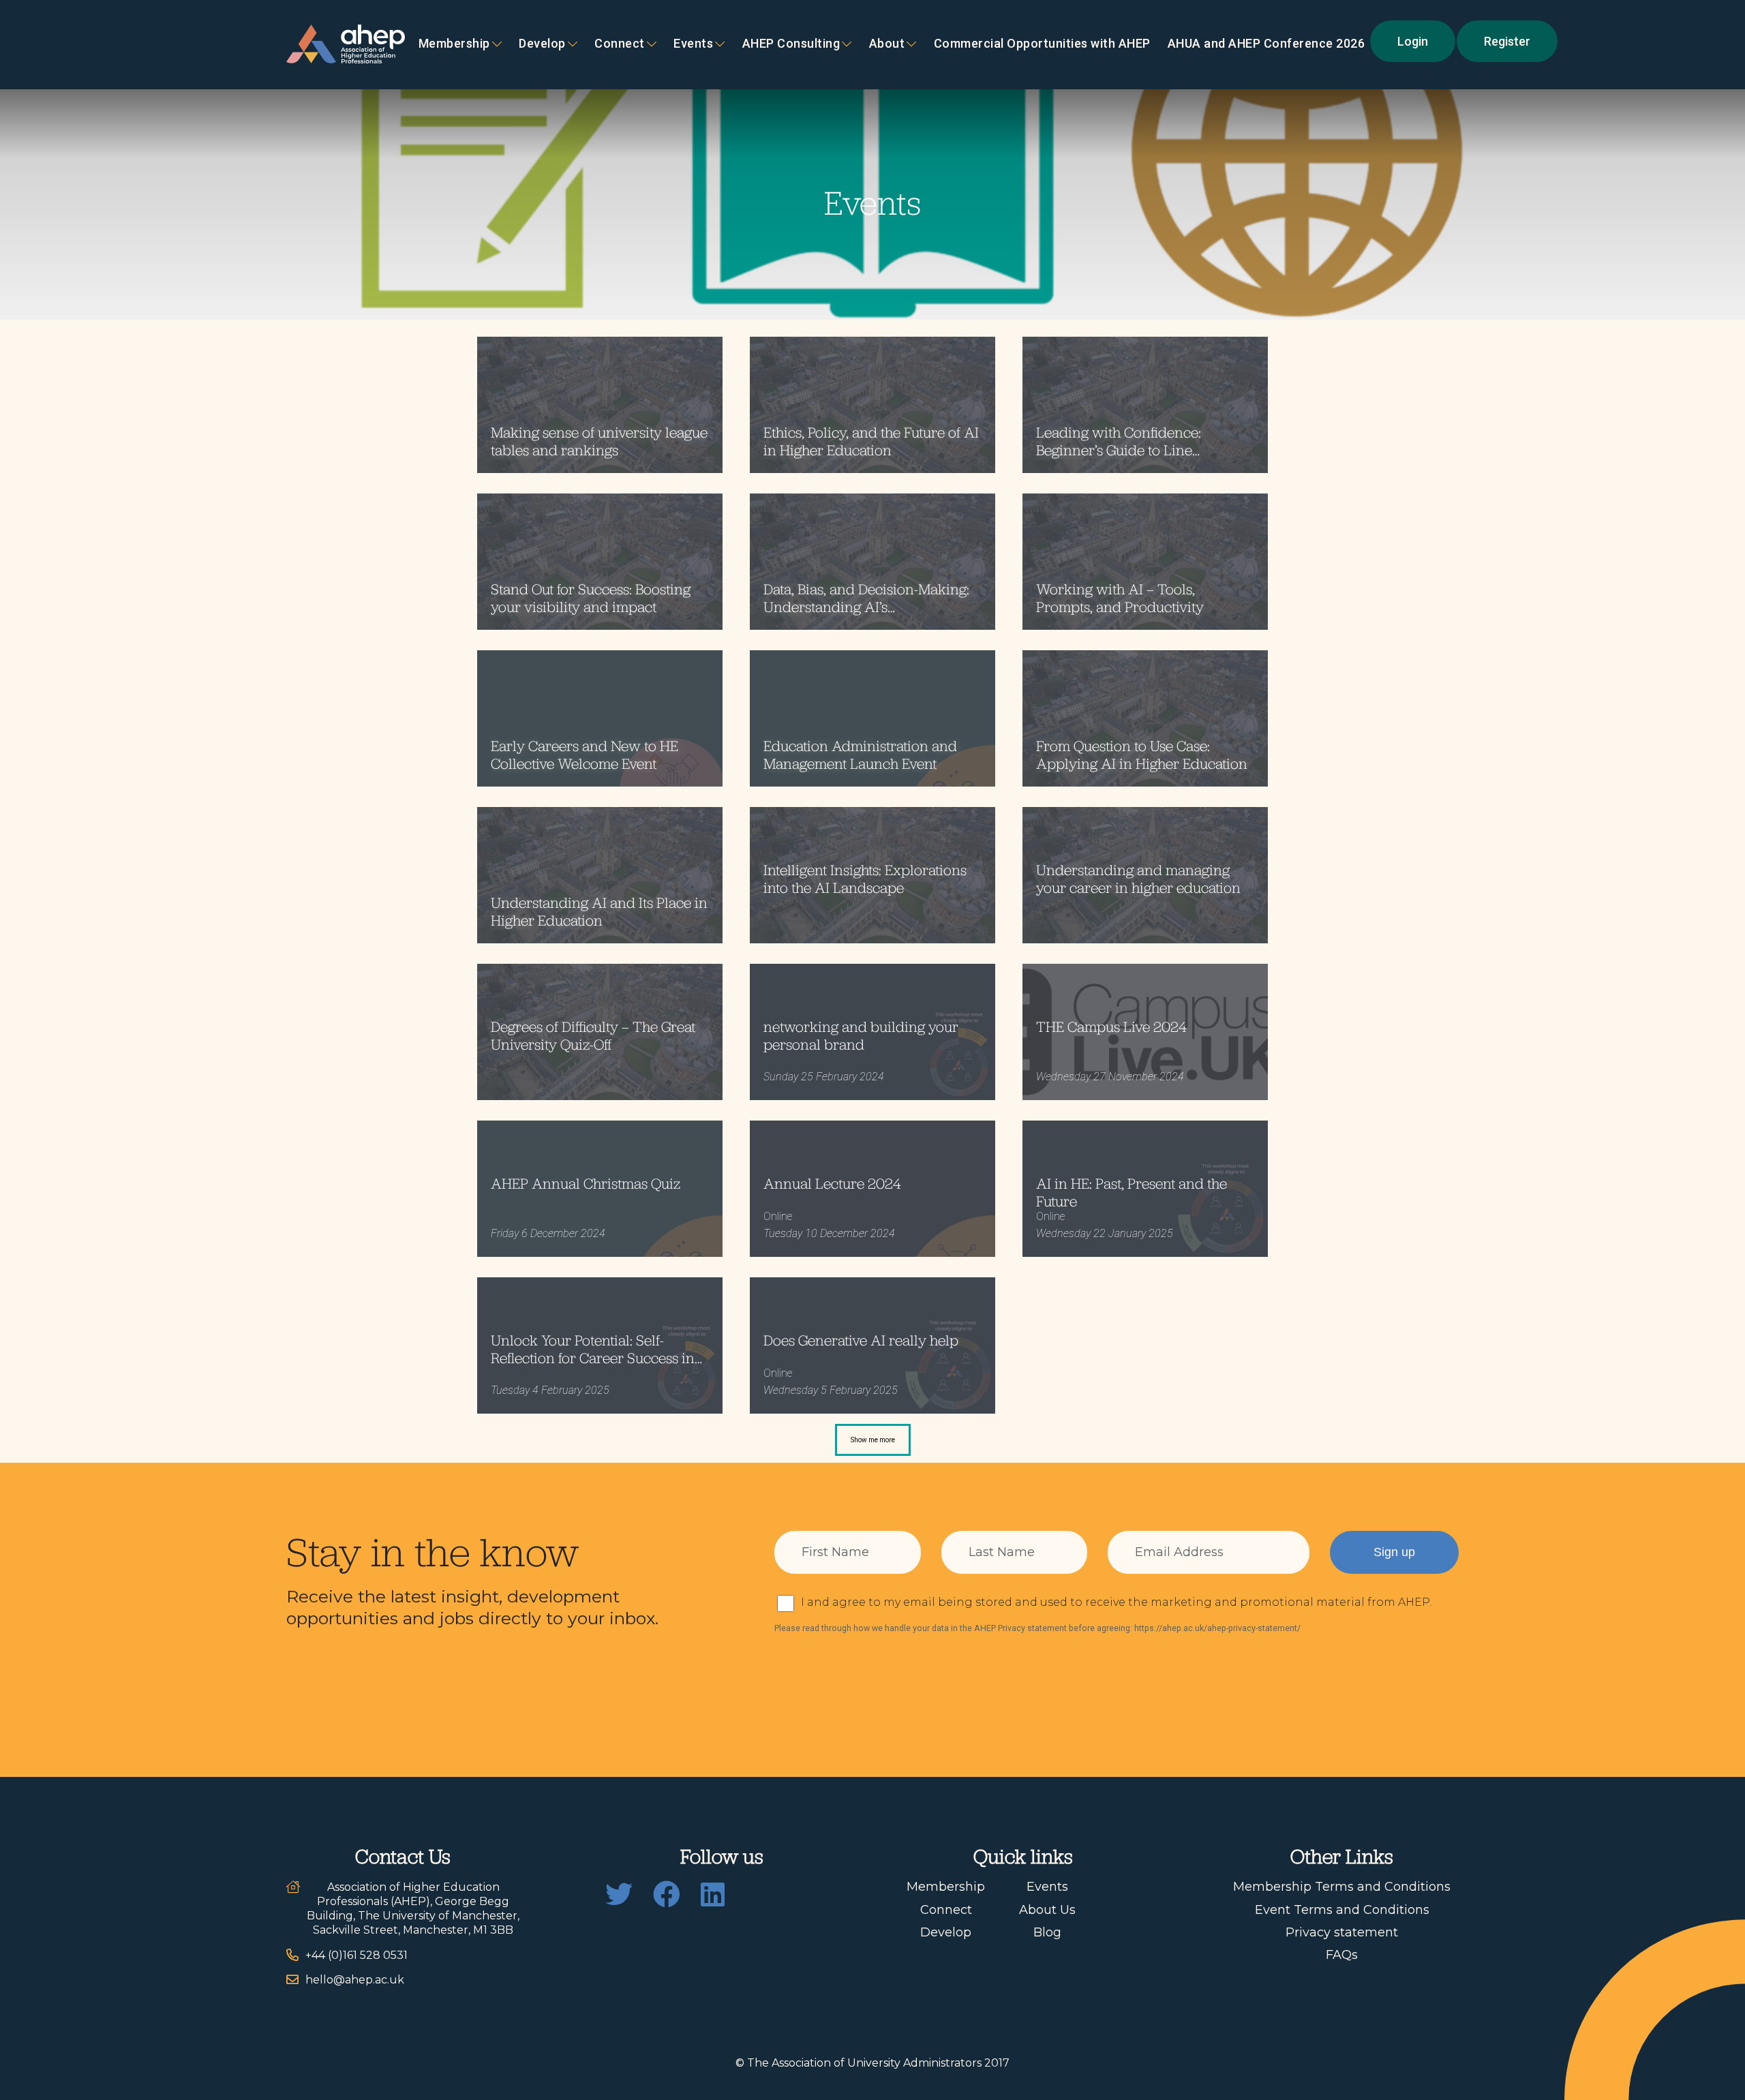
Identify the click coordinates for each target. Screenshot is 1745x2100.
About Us (1047, 1910)
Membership (454, 44)
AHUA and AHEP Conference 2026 (1266, 44)
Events (693, 44)
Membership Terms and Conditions (1342, 1887)
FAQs (1342, 1955)
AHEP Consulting (791, 44)
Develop (542, 44)
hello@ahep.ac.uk (355, 1980)
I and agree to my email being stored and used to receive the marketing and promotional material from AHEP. (1117, 1602)
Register (1507, 41)
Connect (946, 1910)
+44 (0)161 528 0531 (356, 1955)
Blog (1047, 1932)
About (887, 44)
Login (1413, 41)
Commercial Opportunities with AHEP (1042, 44)
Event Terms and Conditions (1342, 1910)
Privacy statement (1342, 1932)
